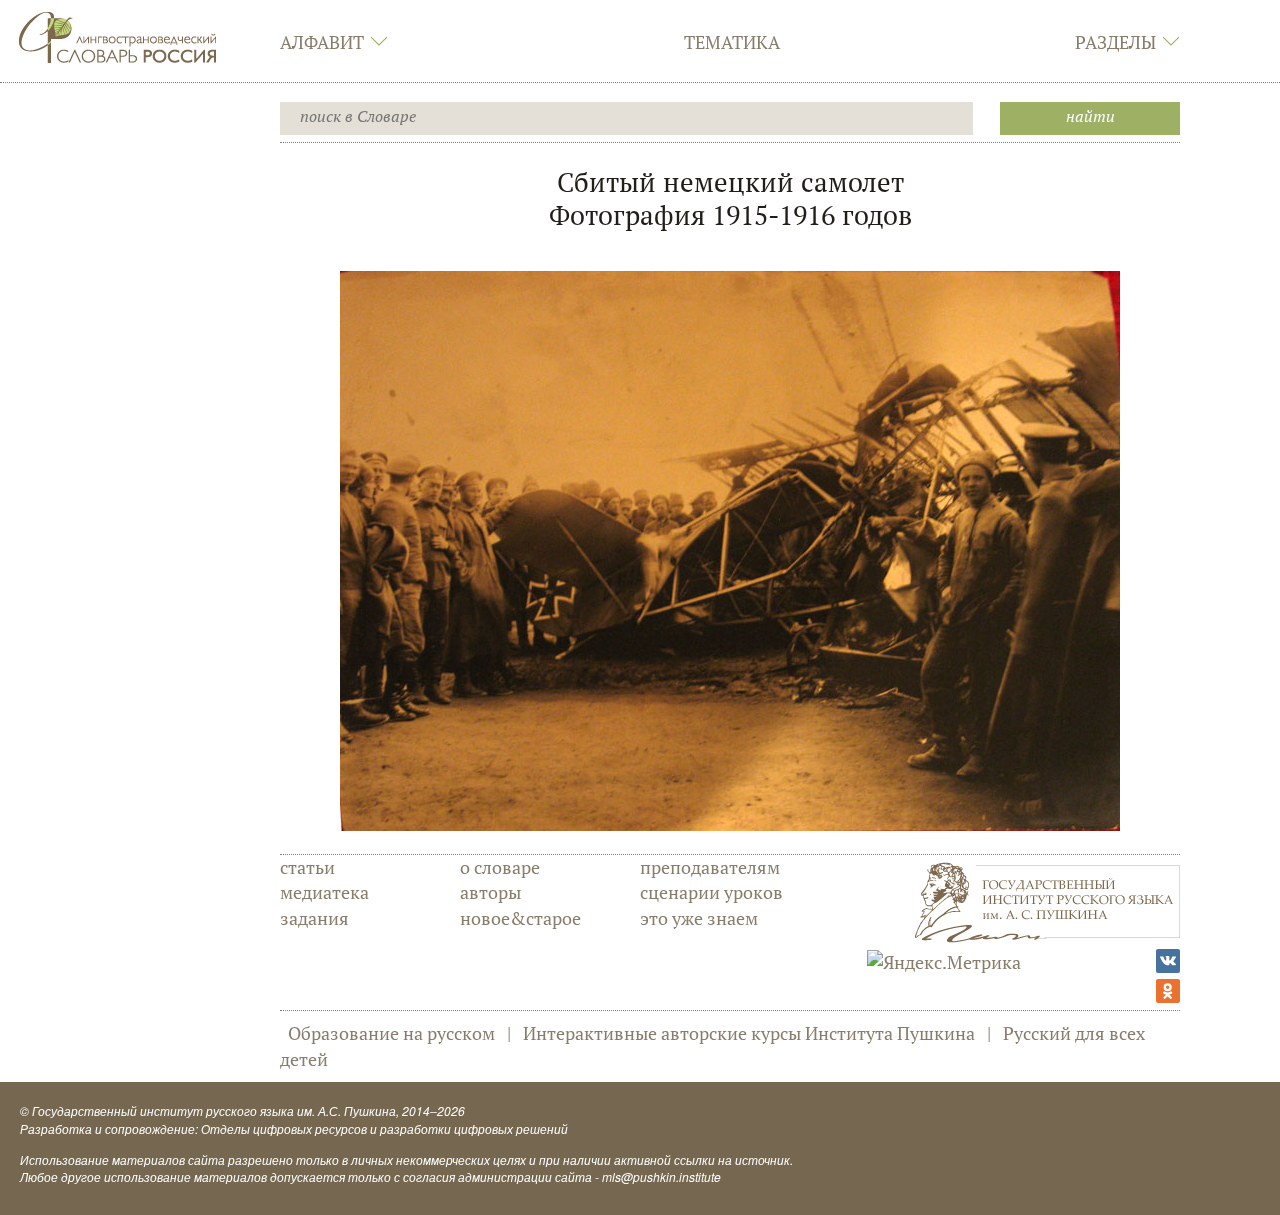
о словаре (500, 867)
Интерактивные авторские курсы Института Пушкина (749, 1033)
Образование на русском (391, 1033)
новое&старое (520, 918)
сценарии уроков (711, 892)
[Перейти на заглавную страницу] (118, 35)
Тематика (732, 42)
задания (314, 918)
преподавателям (710, 867)
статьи (307, 867)
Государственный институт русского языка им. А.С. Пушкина (214, 1110)
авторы (490, 892)
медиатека (324, 892)
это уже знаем (699, 918)
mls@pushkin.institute (661, 1176)
